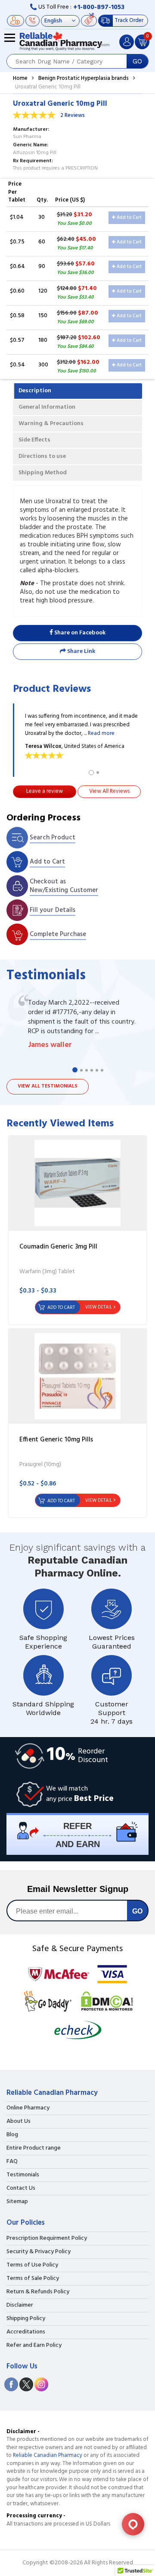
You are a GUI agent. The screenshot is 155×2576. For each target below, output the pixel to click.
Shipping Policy (26, 2319)
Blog (12, 2135)
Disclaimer (20, 2305)
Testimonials (23, 2175)
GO (137, 61)
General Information (47, 407)
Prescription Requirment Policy (47, 2239)
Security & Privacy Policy (39, 2252)
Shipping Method (43, 473)
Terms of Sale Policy (33, 2279)
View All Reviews (109, 791)
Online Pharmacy (28, 2108)
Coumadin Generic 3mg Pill (58, 1247)
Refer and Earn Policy (34, 2346)
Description (35, 391)
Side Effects (34, 440)
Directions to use (42, 456)
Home (20, 78)
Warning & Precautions (51, 424)
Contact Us (21, 2188)
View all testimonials (48, 1086)
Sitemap (17, 2202)
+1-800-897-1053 (99, 7)
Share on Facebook (79, 633)
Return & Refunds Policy (38, 2292)
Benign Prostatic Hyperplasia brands (84, 78)
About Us (19, 2122)
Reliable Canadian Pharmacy (48, 2455)
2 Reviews (73, 115)
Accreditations (26, 2332)
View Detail (99, 1307)
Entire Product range (34, 2148)
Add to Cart (129, 218)
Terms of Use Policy (32, 2265)
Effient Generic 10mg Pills (56, 1440)
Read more (101, 733)
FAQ (12, 2162)
